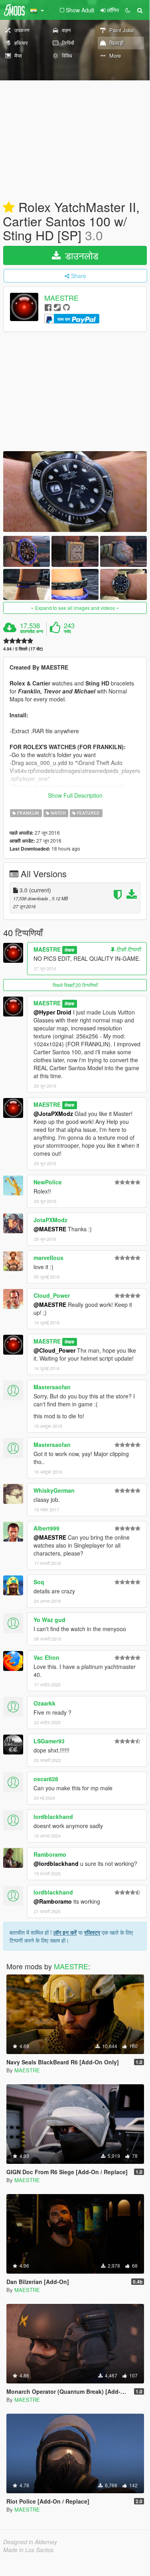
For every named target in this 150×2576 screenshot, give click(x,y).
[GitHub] (66, 307)
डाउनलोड (80, 255)
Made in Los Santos (28, 2550)
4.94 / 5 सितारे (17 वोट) (23, 649)
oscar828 (46, 1779)
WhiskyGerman (54, 1490)
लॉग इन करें (65, 1932)
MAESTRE (61, 298)
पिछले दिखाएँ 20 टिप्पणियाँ (75, 985)
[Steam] (57, 307)
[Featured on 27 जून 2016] (9, 208)
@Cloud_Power (54, 1350)
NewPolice (48, 1182)
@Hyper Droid (52, 1012)
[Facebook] (48, 307)
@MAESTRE (50, 1229)
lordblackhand (53, 1817)
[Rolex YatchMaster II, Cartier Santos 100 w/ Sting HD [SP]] (75, 492)
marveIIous (48, 1258)
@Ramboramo (53, 1901)
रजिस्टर (92, 1932)
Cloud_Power (52, 1295)
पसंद (67, 631)
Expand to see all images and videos (75, 608)
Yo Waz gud (49, 1620)
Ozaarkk (44, 1703)
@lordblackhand (56, 1863)
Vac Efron (46, 1657)
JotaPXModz (50, 1220)
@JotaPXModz (53, 1114)
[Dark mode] (128, 10)
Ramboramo (50, 1854)
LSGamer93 (49, 1741)
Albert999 (46, 1528)
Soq (39, 1582)
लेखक (69, 950)
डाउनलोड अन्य (32, 631)
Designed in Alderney (30, 2542)
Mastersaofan (52, 1387)
